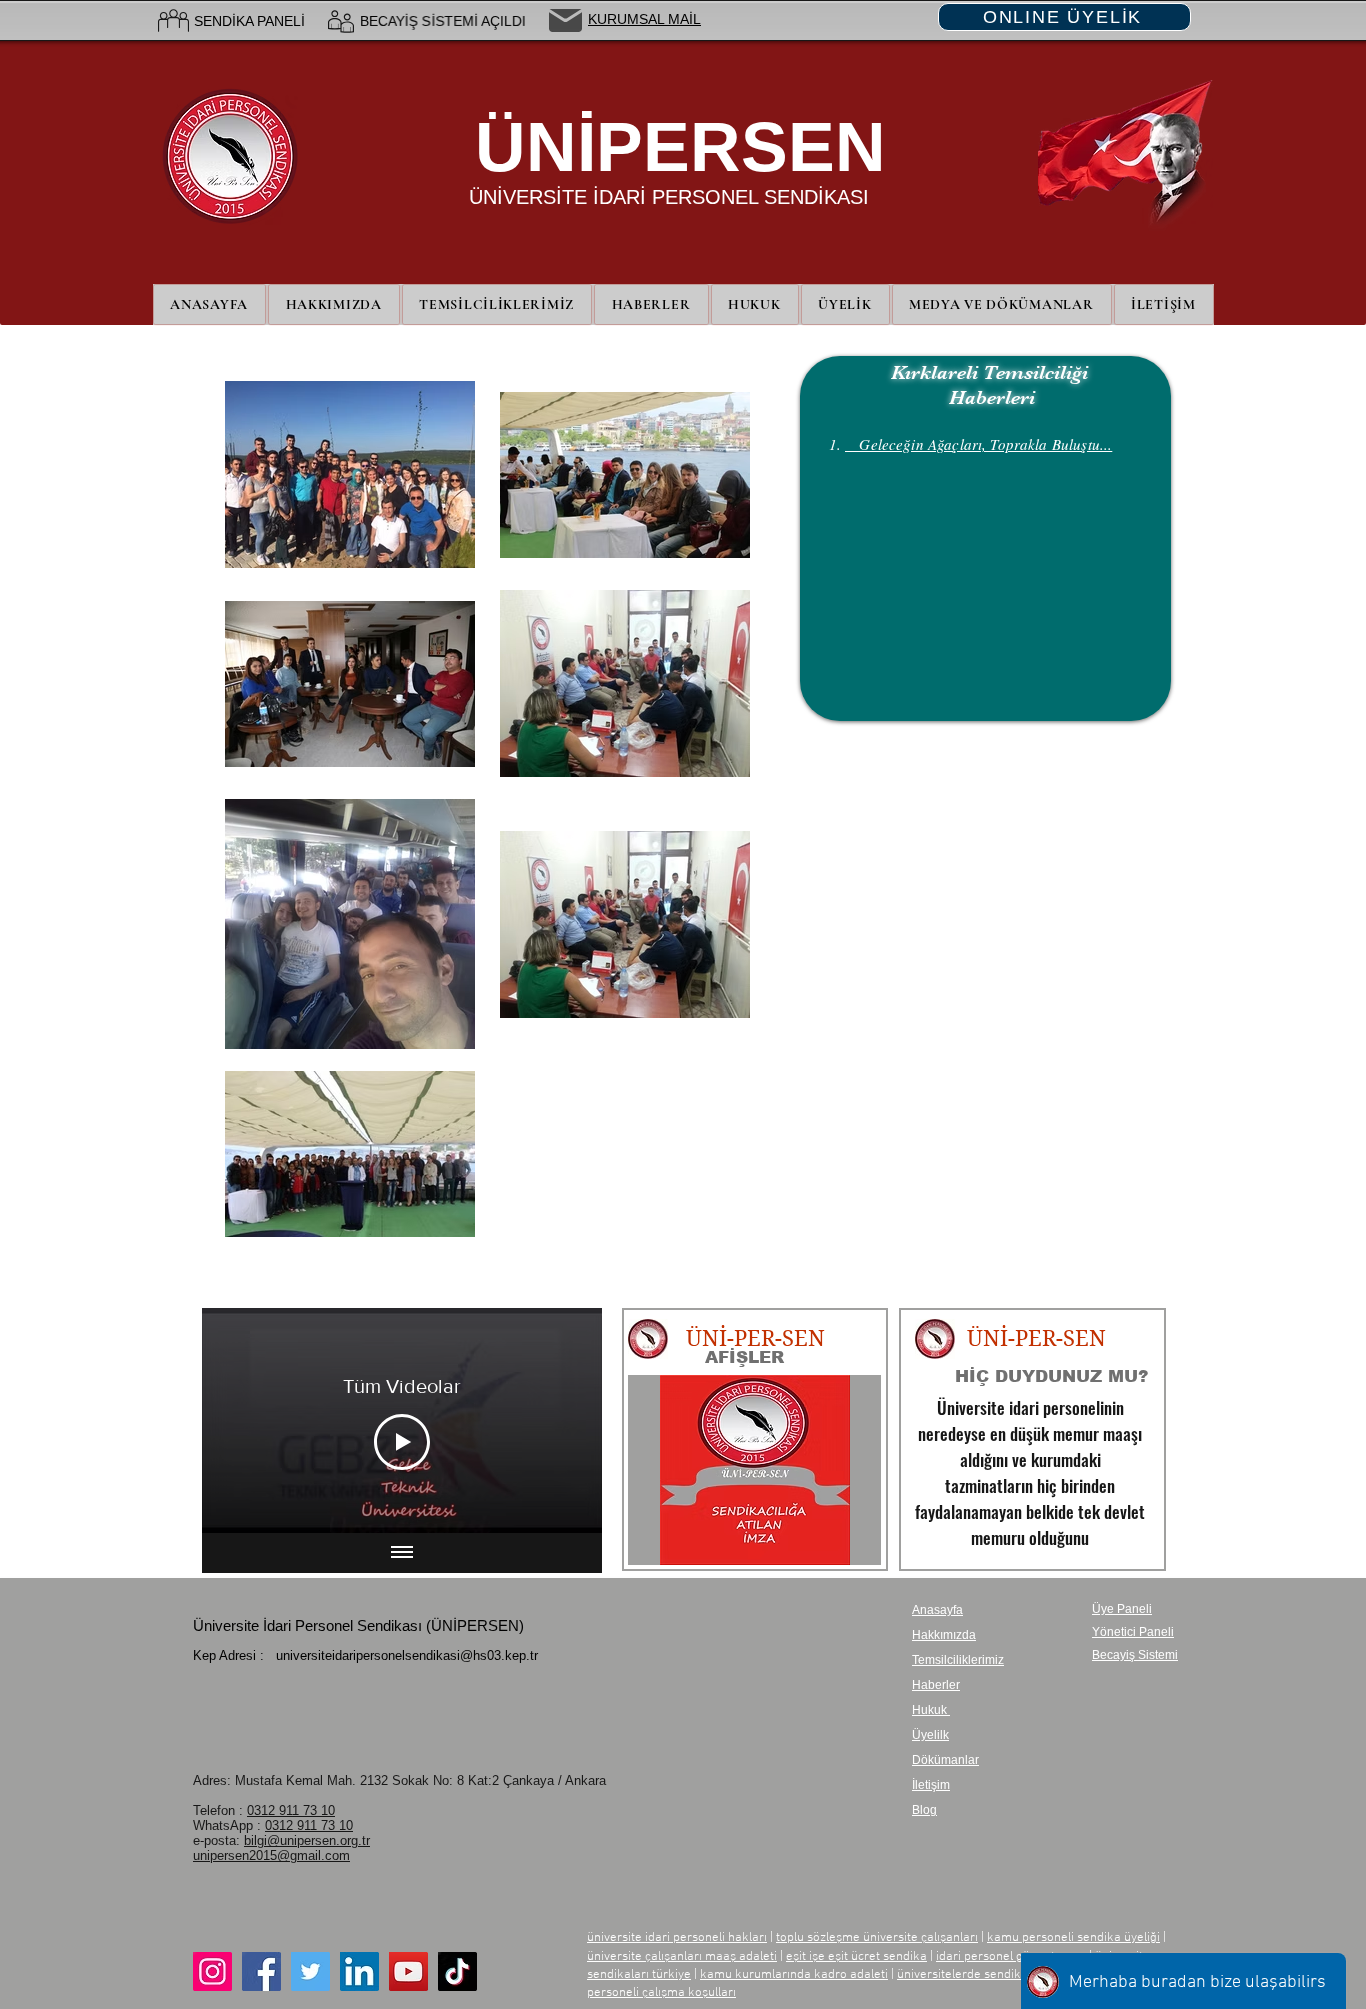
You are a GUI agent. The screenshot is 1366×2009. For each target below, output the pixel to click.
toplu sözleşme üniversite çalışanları (877, 1938)
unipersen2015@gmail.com (271, 1855)
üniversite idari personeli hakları (677, 1938)
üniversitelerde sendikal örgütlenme (998, 1975)
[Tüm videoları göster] (402, 1553)
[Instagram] (212, 1971)
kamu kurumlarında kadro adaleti (794, 1975)
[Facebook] (261, 1971)
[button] (845, 304)
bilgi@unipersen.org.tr (307, 1840)
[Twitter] (310, 1971)
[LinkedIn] (359, 1971)
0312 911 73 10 (291, 1810)
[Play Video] (402, 1442)
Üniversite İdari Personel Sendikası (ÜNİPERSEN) (358, 1625)
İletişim (931, 1785)
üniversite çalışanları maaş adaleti (682, 1957)
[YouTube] (408, 1971)
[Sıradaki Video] (560, 1421)
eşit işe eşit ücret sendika (856, 1957)
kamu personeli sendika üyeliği (1073, 1938)
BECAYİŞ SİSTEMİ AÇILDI (443, 21)
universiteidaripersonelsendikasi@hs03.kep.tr (407, 1655)
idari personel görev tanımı (1011, 1957)
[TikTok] (457, 1971)
